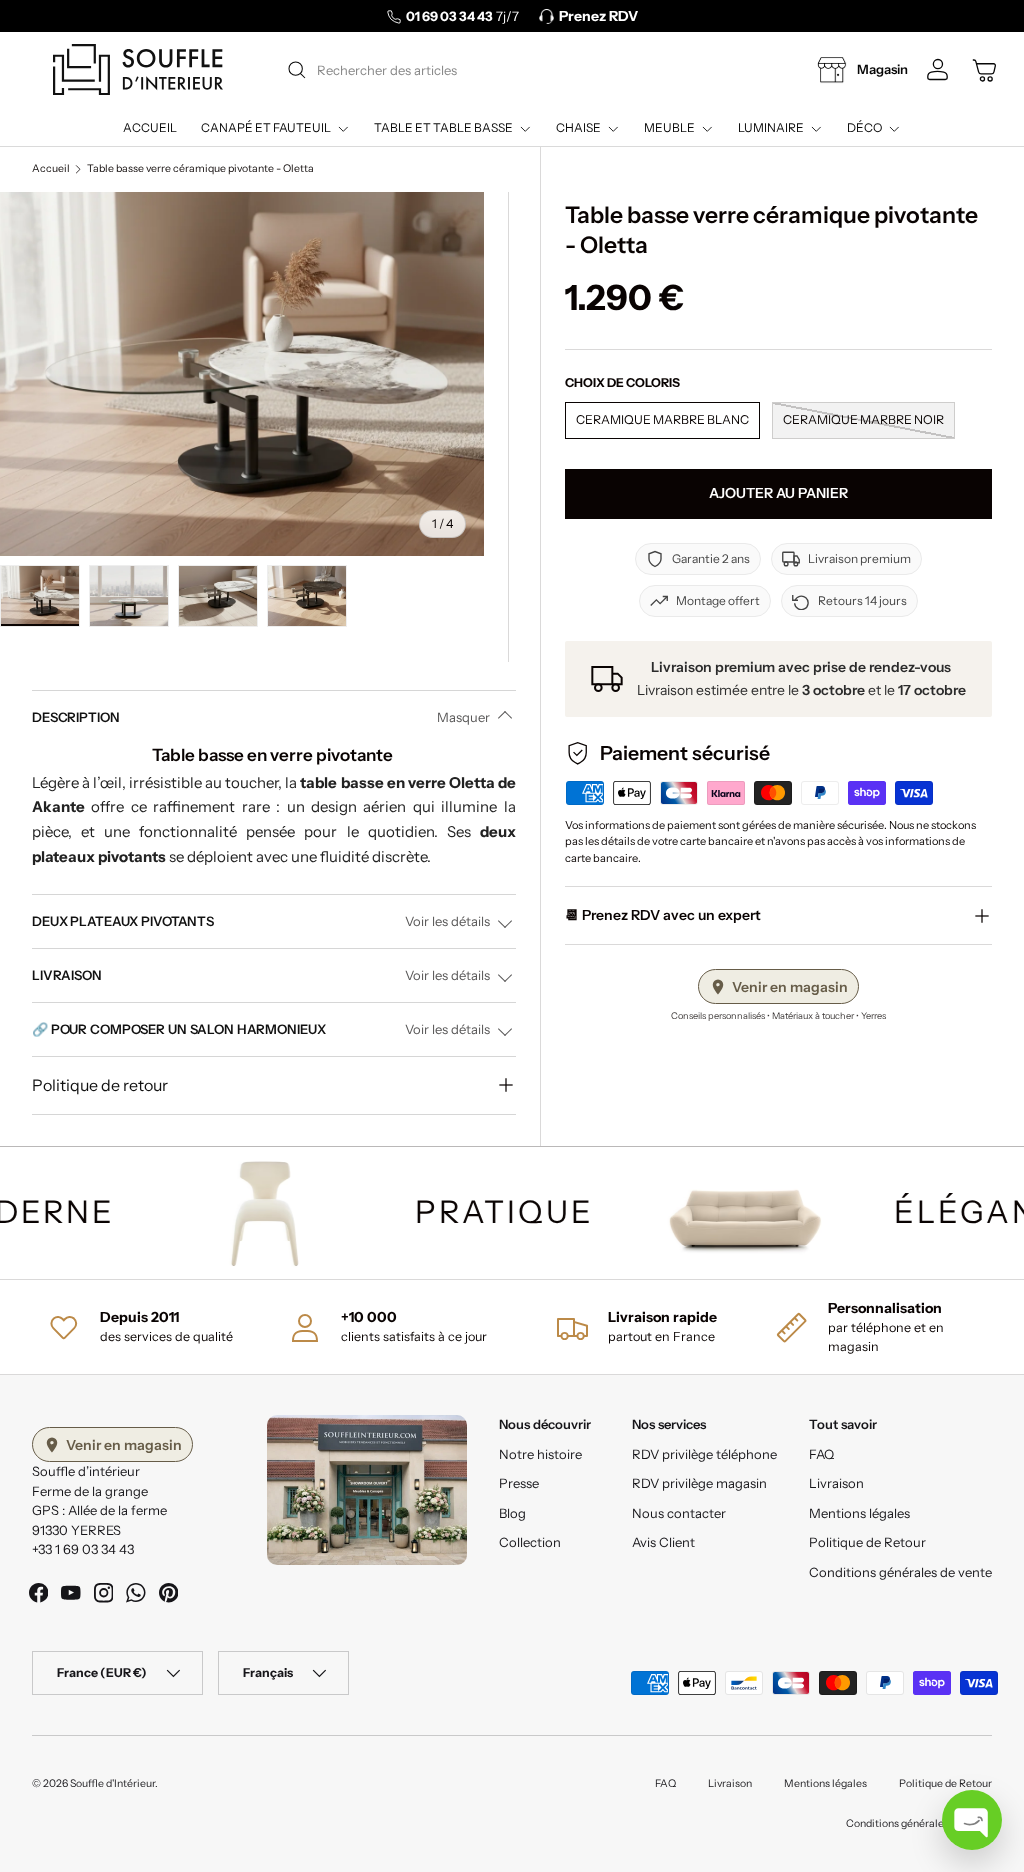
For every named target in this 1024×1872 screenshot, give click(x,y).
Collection (530, 1542)
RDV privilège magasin (699, 1483)
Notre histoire (540, 1454)
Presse (519, 1483)
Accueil (150, 127)
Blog (512, 1513)
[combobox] (510, 70)
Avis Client (663, 1542)
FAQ (821, 1454)
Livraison (836, 1483)
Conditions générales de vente (900, 1572)
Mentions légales (859, 1513)
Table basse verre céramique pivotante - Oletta (200, 169)
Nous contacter (679, 1513)
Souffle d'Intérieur (112, 1783)
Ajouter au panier (778, 493)
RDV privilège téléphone (704, 1454)
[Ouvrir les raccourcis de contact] (972, 1820)
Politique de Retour (867, 1542)
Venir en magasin (790, 987)
